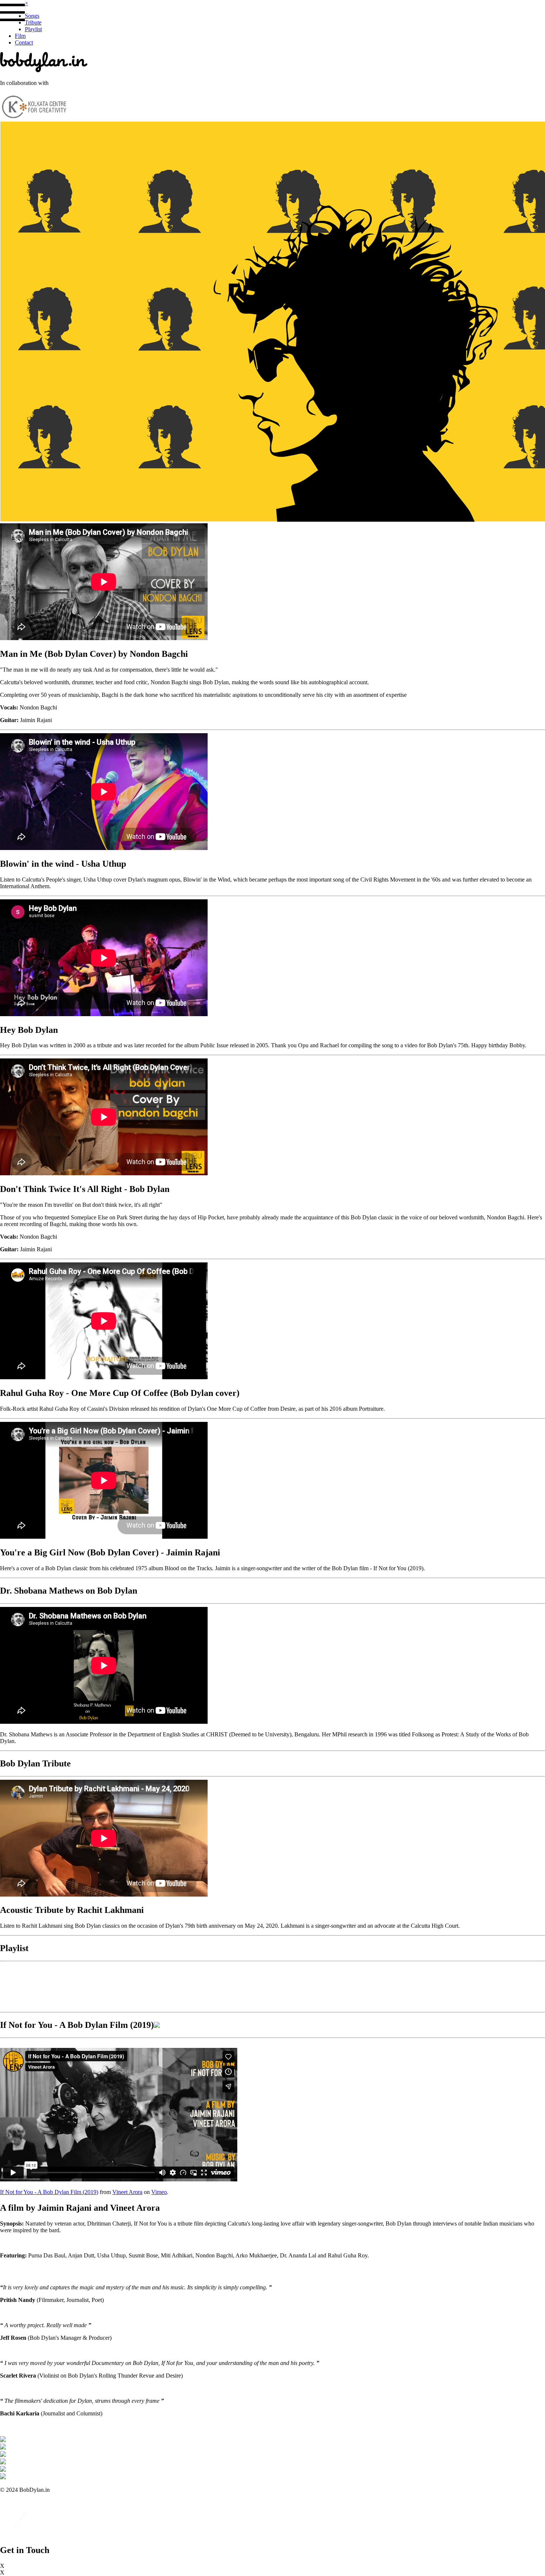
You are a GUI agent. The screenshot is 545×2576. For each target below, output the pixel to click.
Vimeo (159, 2192)
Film (20, 36)
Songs (32, 16)
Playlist (33, 29)
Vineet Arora (127, 2192)
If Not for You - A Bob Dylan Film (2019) (49, 2192)
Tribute (33, 22)
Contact (24, 42)
